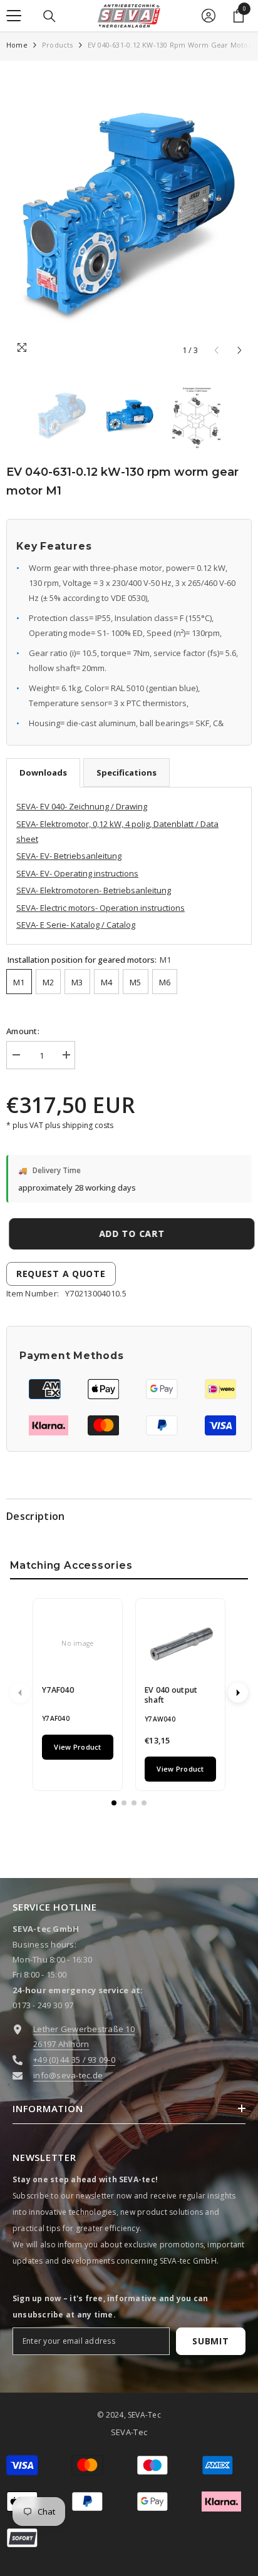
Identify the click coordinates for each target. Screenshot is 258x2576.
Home (17, 45)
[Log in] (209, 16)
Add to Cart (129, 1234)
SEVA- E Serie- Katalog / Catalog (76, 925)
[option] (129, 215)
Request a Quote (61, 1274)
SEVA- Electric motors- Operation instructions (101, 908)
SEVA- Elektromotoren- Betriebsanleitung (94, 890)
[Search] (49, 16)
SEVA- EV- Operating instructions (77, 873)
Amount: (23, 1031)
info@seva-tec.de (68, 2075)
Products (58, 45)
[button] (240, 350)
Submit (210, 2341)
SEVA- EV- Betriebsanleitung (69, 856)
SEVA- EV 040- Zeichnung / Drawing (82, 806)
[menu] (14, 16)
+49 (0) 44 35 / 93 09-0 (74, 2060)
